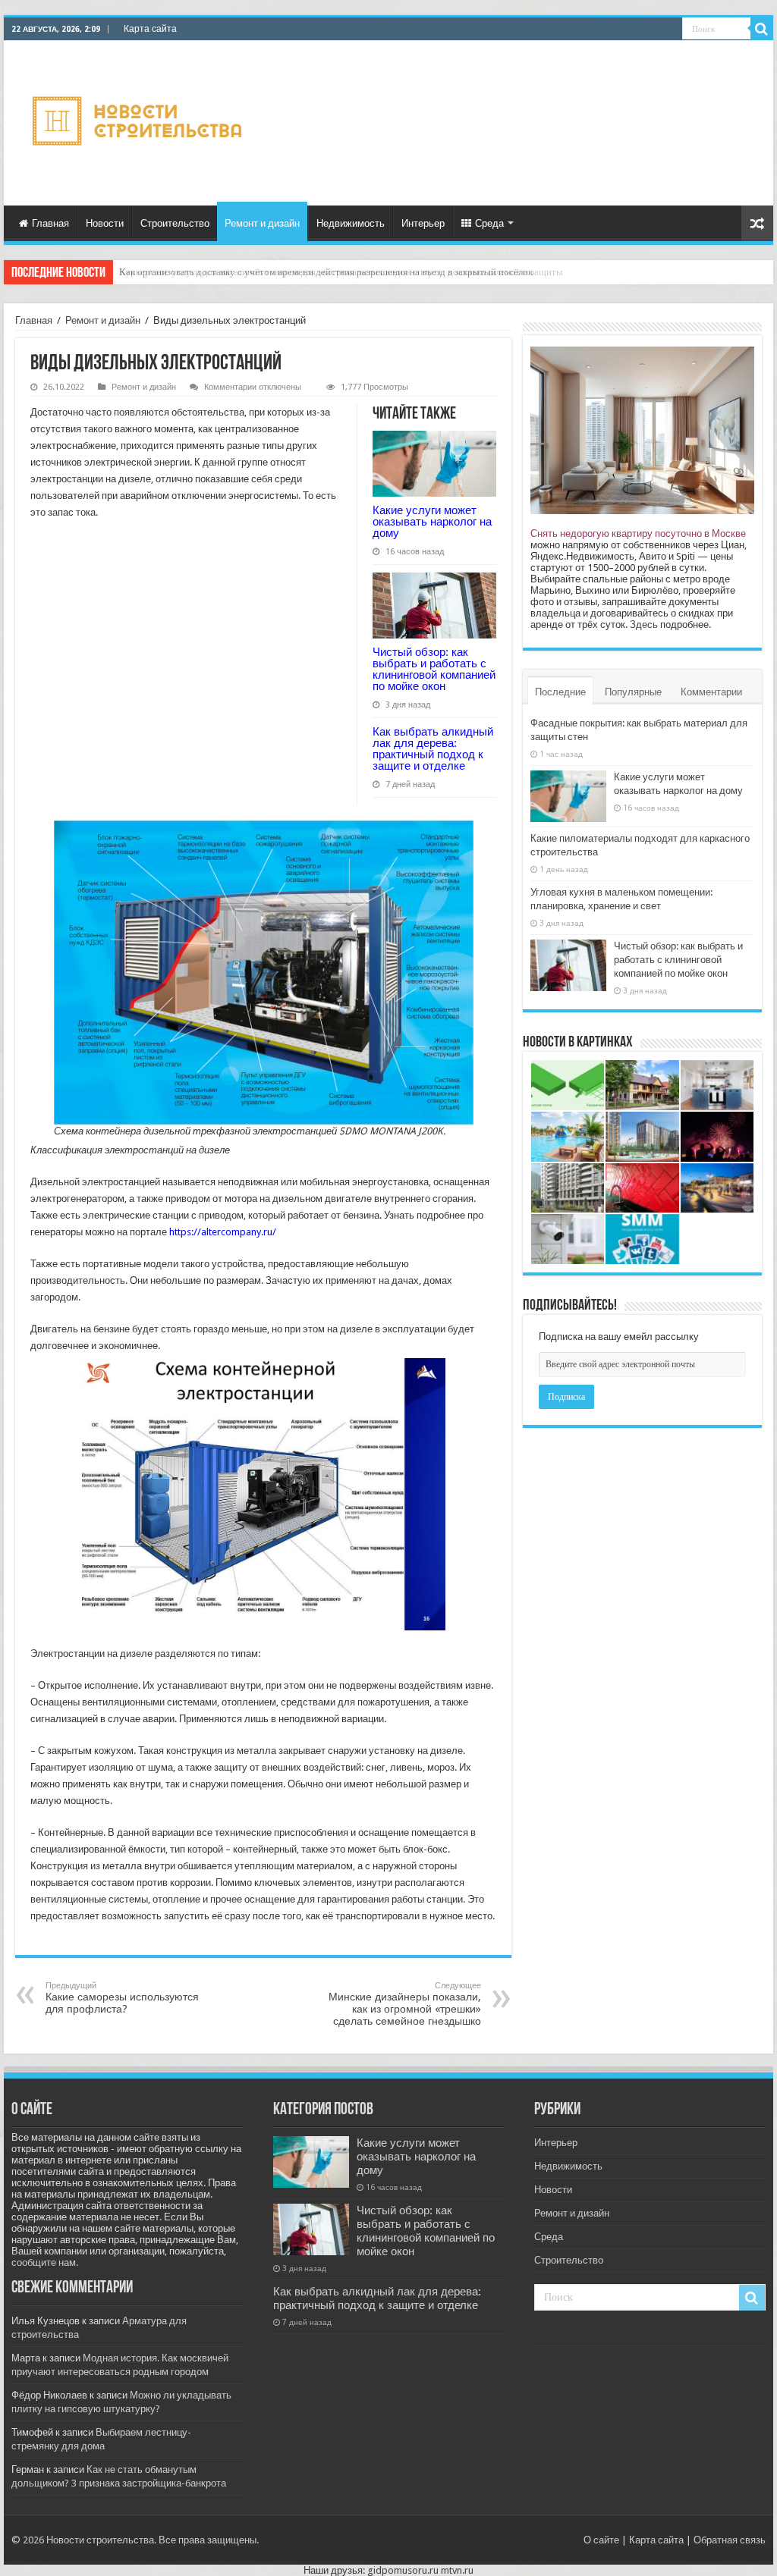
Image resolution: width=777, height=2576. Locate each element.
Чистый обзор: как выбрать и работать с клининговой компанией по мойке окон (434, 669)
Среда (489, 223)
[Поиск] (762, 29)
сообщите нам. (45, 2262)
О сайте (601, 2540)
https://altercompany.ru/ (223, 1232)
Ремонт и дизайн (262, 223)
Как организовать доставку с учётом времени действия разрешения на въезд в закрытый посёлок (326, 272)
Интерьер (423, 223)
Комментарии (711, 692)
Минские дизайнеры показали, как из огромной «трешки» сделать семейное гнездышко (405, 2004)
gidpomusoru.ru (403, 2570)
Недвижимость (351, 223)
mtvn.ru (457, 2570)
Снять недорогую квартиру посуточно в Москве (638, 533)
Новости (105, 223)
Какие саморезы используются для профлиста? (122, 1998)
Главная (50, 223)
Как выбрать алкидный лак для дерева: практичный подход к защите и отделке (433, 748)
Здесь (644, 624)
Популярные (633, 692)
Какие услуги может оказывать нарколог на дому (432, 521)
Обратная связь (730, 2540)
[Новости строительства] (139, 121)
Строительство (175, 223)
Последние (560, 692)
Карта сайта (150, 29)
